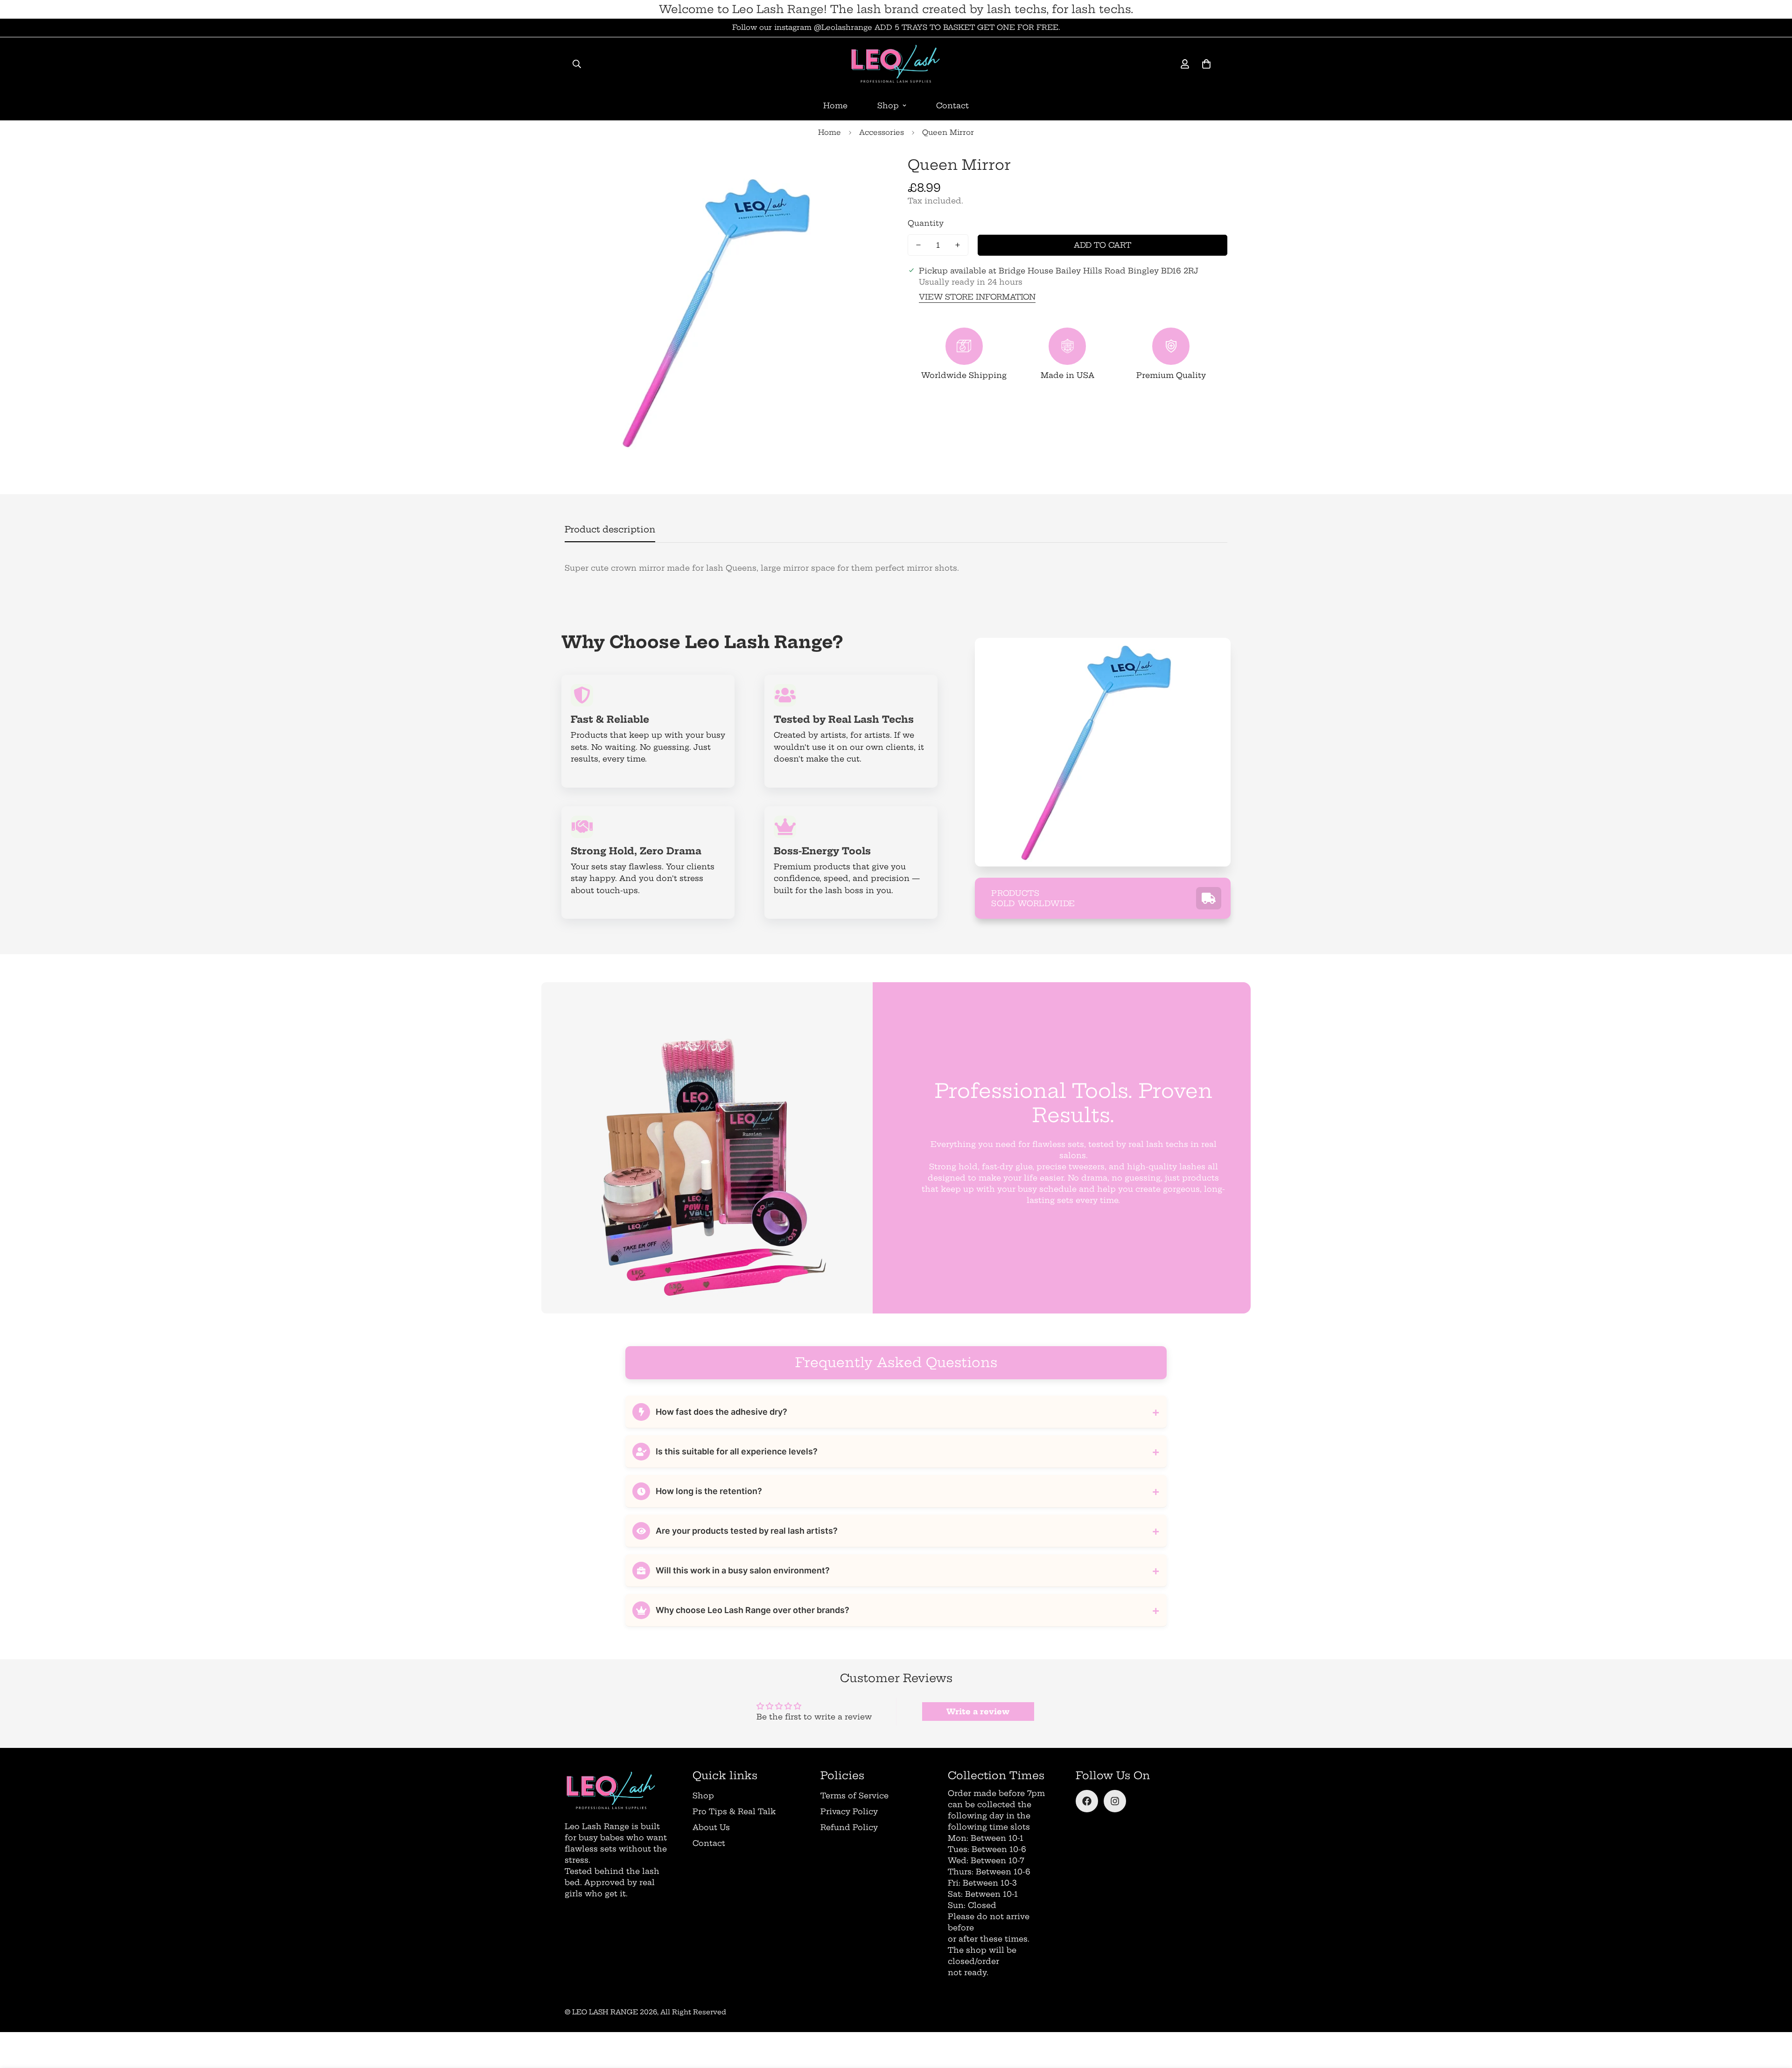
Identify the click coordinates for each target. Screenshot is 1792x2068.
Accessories (882, 132)
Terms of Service (854, 1796)
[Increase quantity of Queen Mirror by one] (958, 245)
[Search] (577, 64)
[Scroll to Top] (1774, 2017)
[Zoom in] (864, 172)
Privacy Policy (849, 1811)
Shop (888, 105)
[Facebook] (1087, 1801)
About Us (711, 1827)
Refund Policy (849, 1827)
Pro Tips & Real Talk (734, 1811)
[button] (1206, 64)
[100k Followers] (1115, 1801)
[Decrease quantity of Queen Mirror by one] (918, 245)
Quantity (926, 223)
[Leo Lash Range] (896, 64)
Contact (952, 105)
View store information (977, 297)
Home (835, 105)
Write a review (978, 1712)
